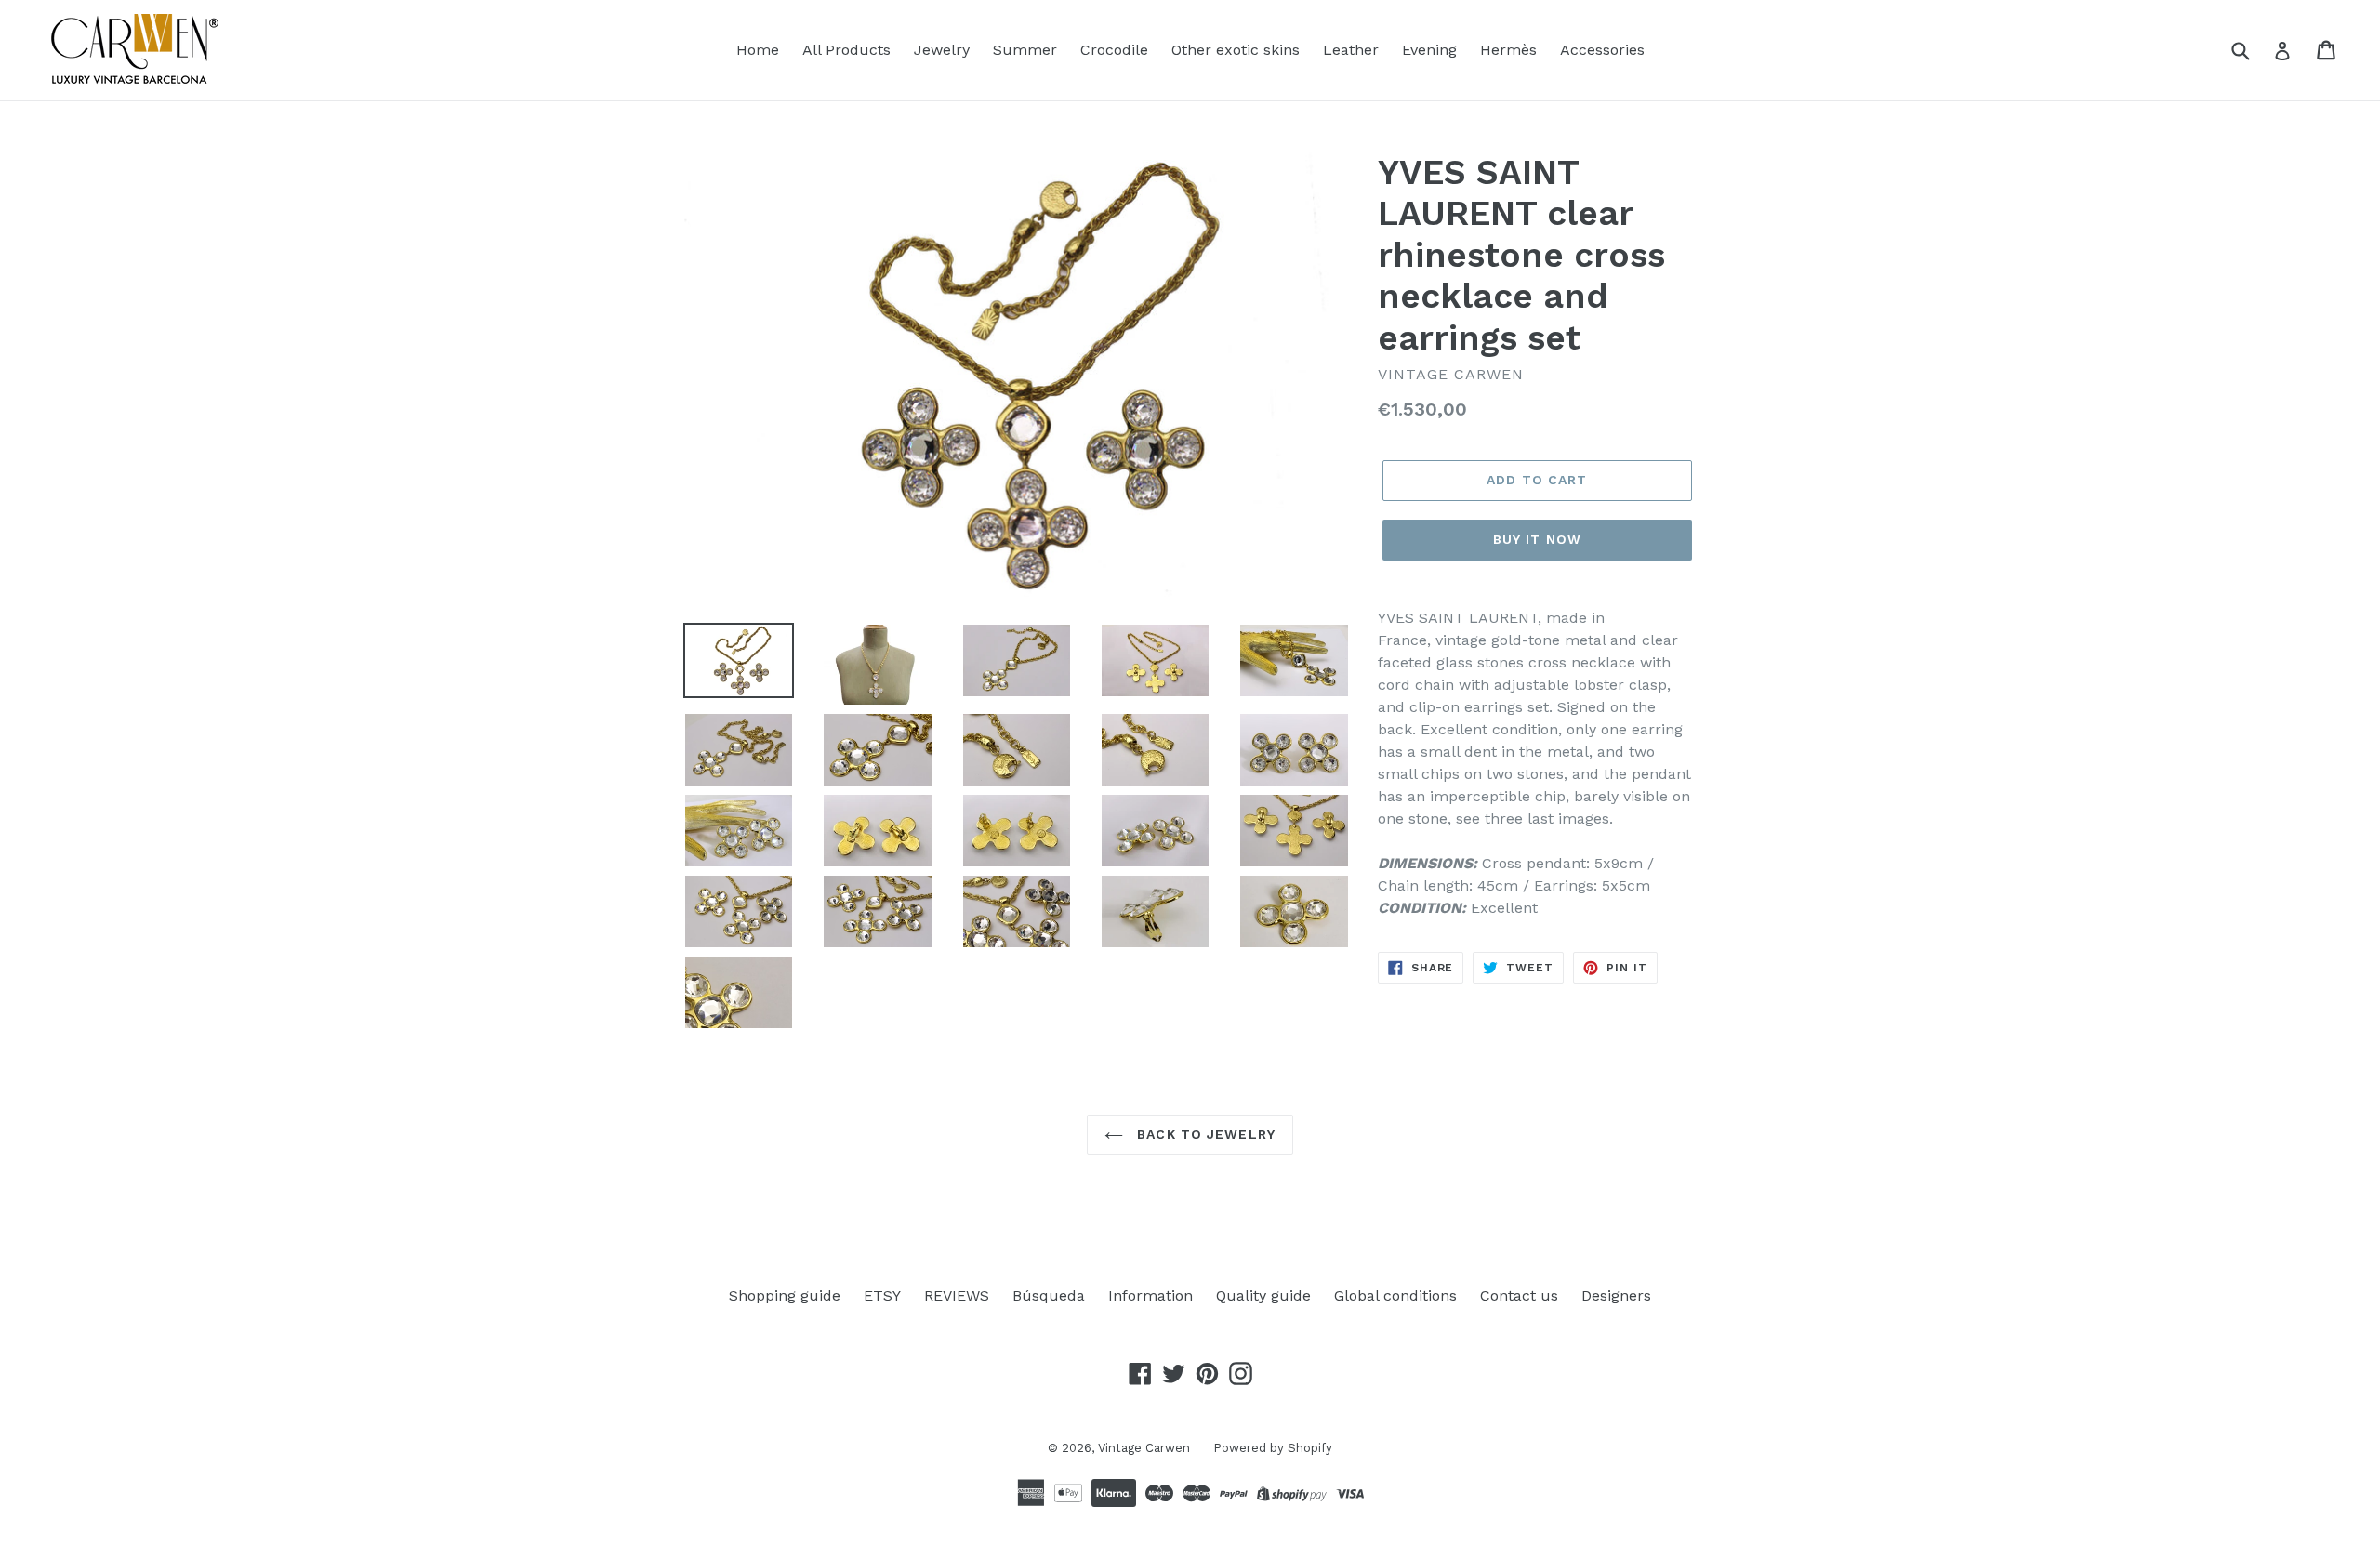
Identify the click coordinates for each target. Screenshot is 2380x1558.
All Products (846, 50)
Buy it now (1537, 539)
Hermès (1508, 50)
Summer (1025, 50)
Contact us (1519, 1295)
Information (1150, 1295)
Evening (1429, 50)
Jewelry (942, 50)
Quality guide (1263, 1295)
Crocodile (1114, 50)
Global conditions (1395, 1295)
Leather (1351, 50)
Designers (1616, 1295)
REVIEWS (957, 1295)
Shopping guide (785, 1295)
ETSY (882, 1295)
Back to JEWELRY (1204, 1134)
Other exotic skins (1236, 50)
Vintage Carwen (1144, 1448)
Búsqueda (1049, 1295)
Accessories (1602, 50)
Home (758, 50)
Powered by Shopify (1273, 1448)
